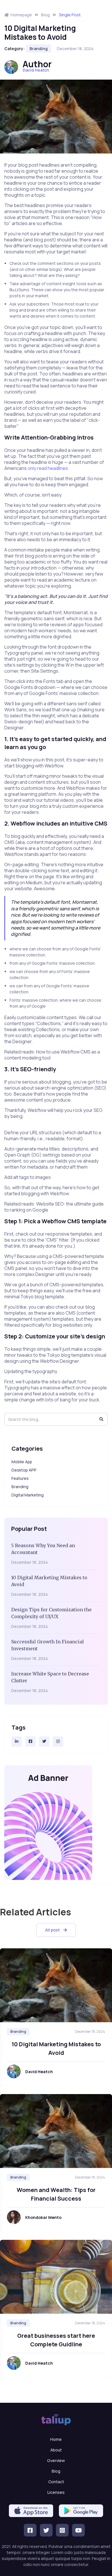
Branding (39, 49)
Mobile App (22, 1462)
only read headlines (48, 468)
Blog (56, 2471)
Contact (56, 2482)
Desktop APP (24, 1470)
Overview (56, 2460)
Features (20, 1478)
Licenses (56, 2492)
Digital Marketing (28, 1495)
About (56, 2450)
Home (56, 2439)
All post (56, 1930)
